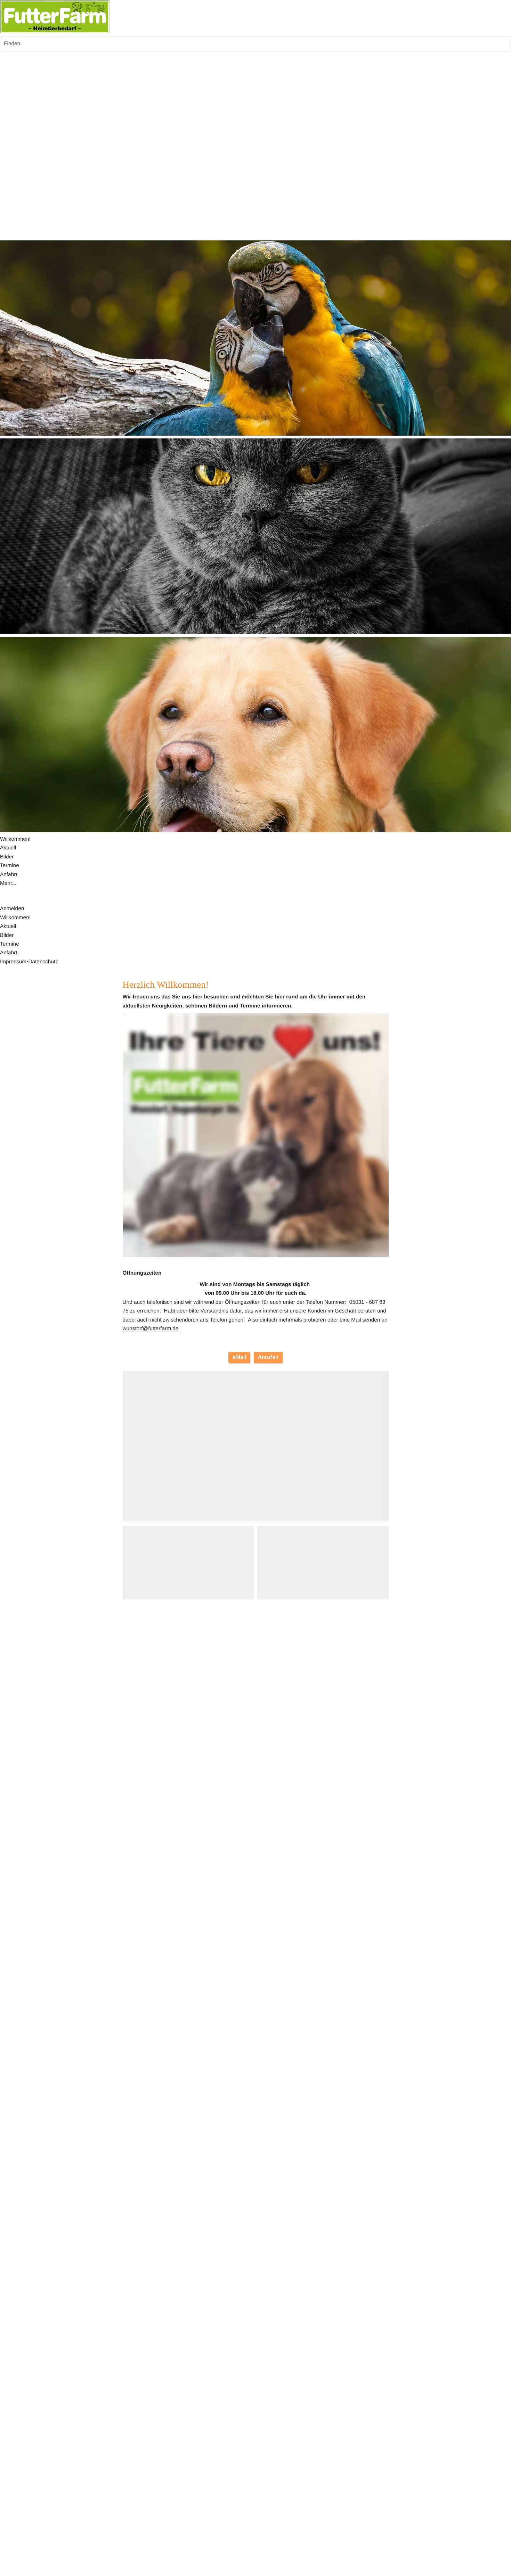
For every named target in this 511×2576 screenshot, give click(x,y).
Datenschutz (43, 962)
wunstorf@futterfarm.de (151, 1329)
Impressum (13, 962)
